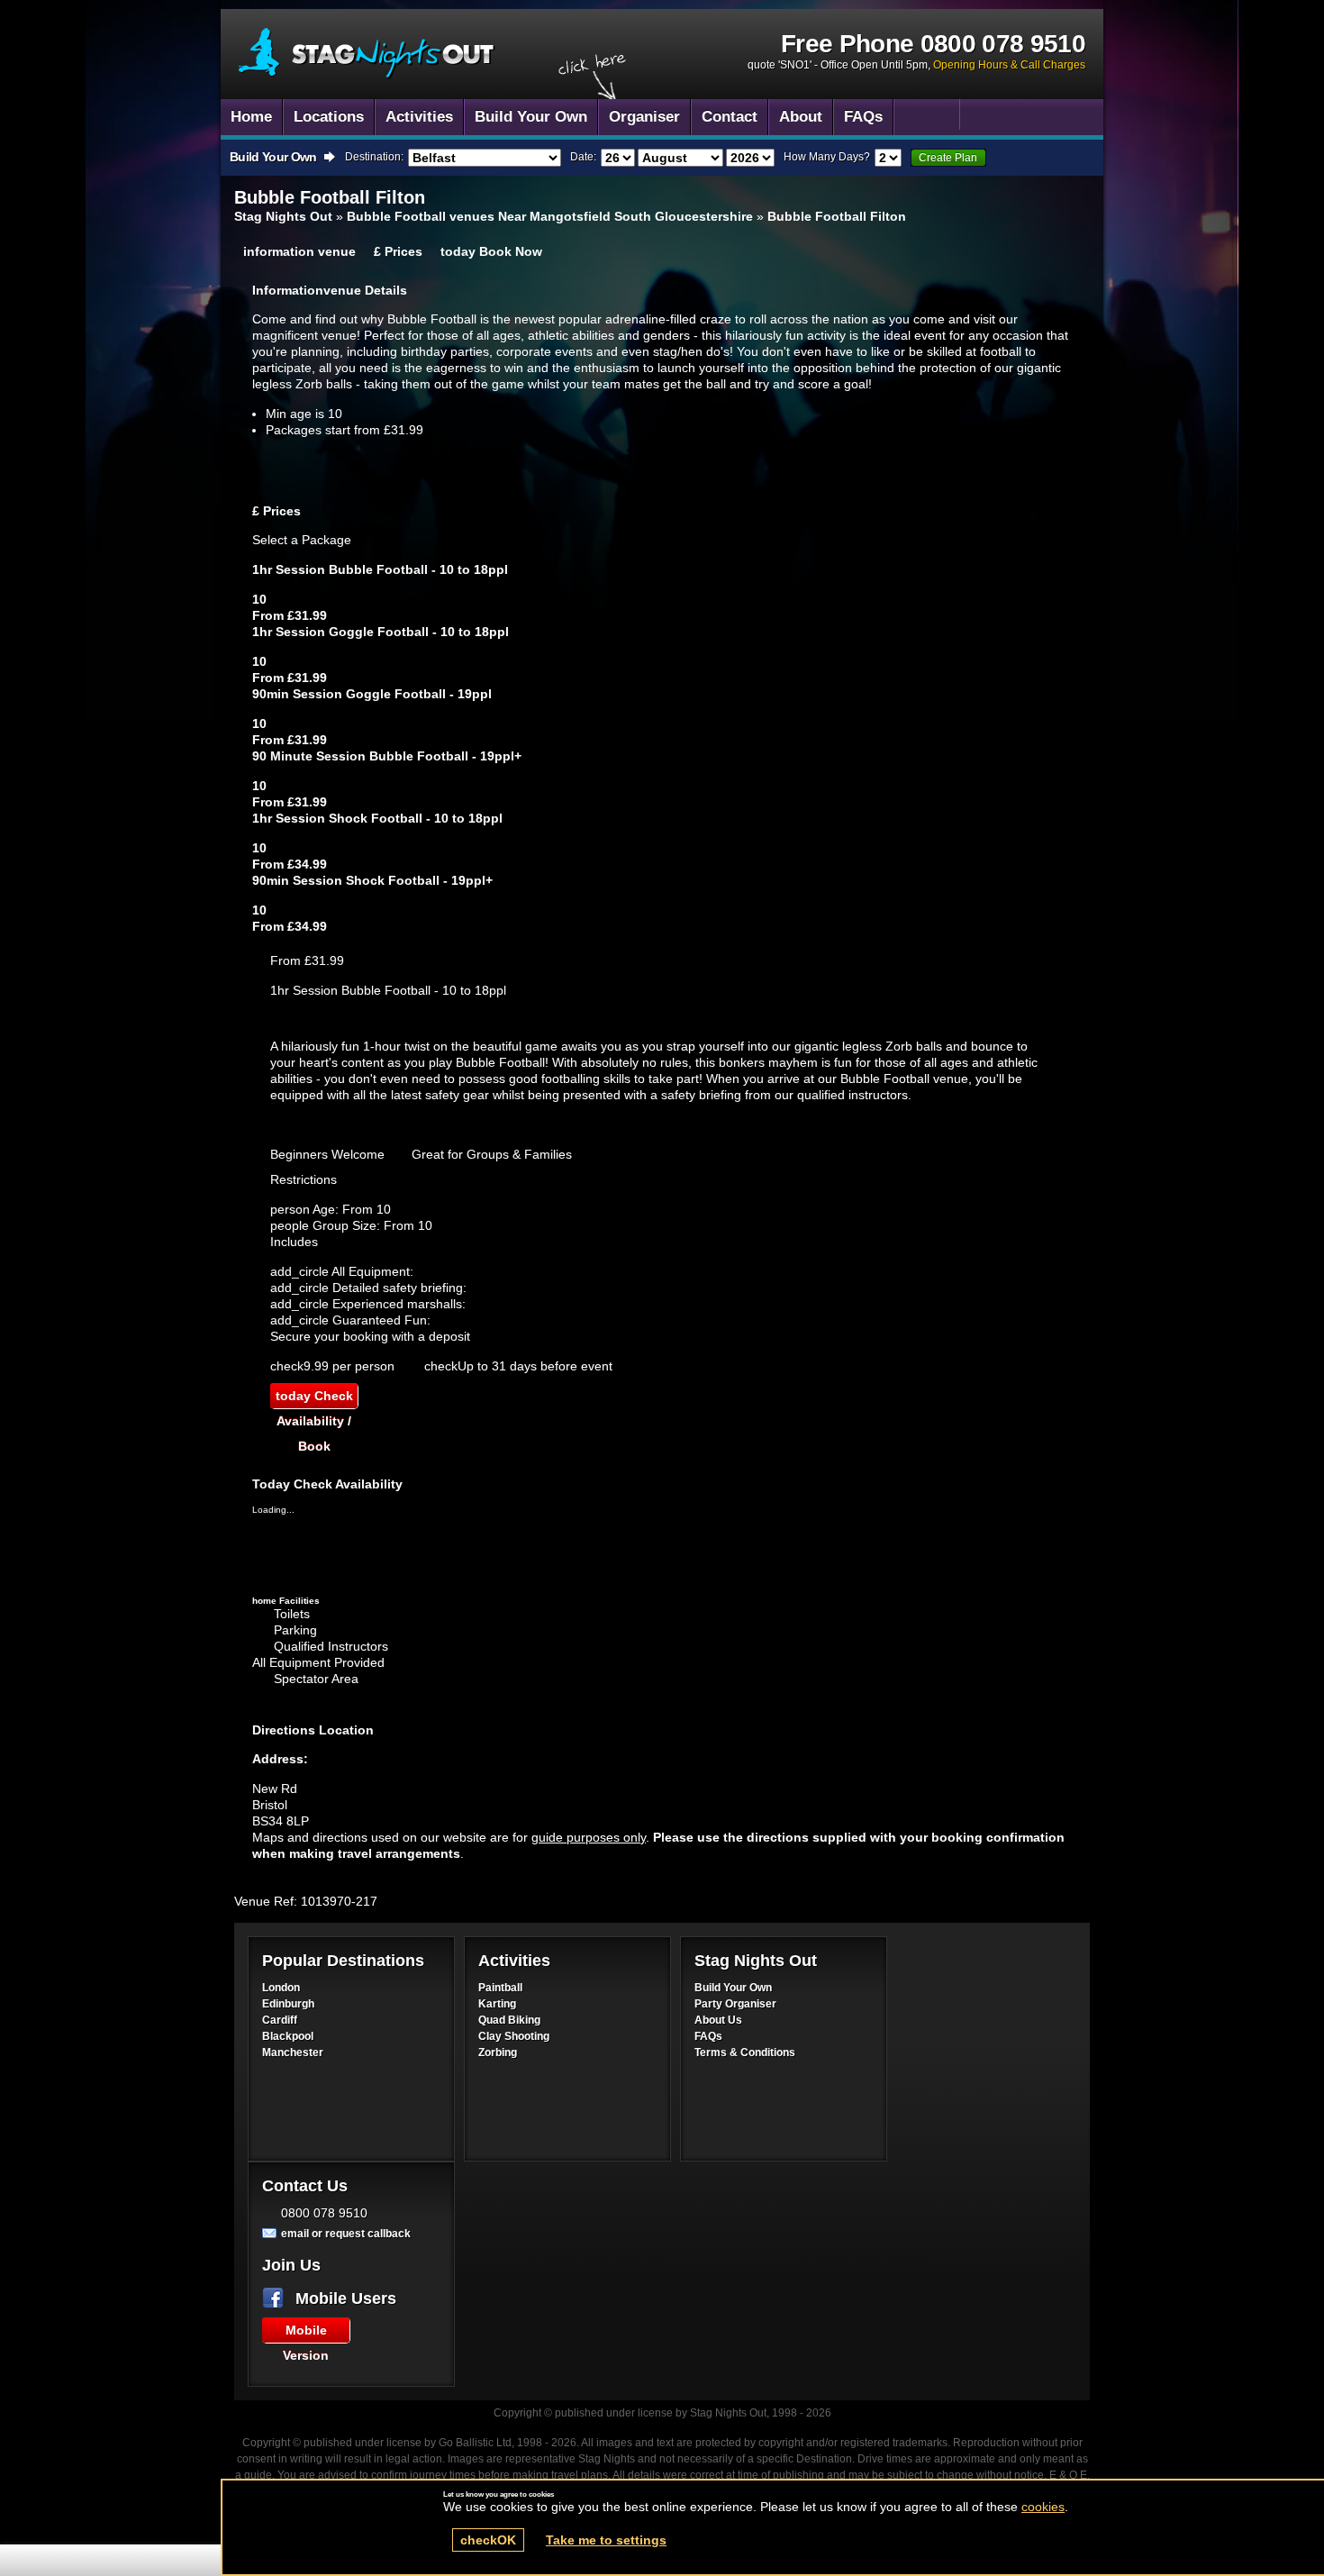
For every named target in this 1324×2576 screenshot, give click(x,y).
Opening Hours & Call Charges (1009, 65)
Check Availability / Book (314, 1398)
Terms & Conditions (745, 2053)
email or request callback (346, 2234)
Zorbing (498, 2053)
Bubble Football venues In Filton (367, 54)
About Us (718, 2020)
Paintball (500, 1988)
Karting (497, 2004)
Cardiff (280, 2020)
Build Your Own (733, 1988)
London (281, 1988)
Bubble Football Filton (837, 216)
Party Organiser (735, 2004)
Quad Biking (509, 2020)
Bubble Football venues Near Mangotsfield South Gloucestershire (550, 216)
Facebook (277, 2298)
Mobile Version (306, 2333)
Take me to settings (606, 2540)
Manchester (293, 2053)
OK (488, 2540)
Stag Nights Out (283, 216)
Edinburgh (288, 2004)
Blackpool (288, 2036)
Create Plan (948, 158)
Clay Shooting (514, 2036)
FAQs (708, 2036)
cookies (1043, 2507)
